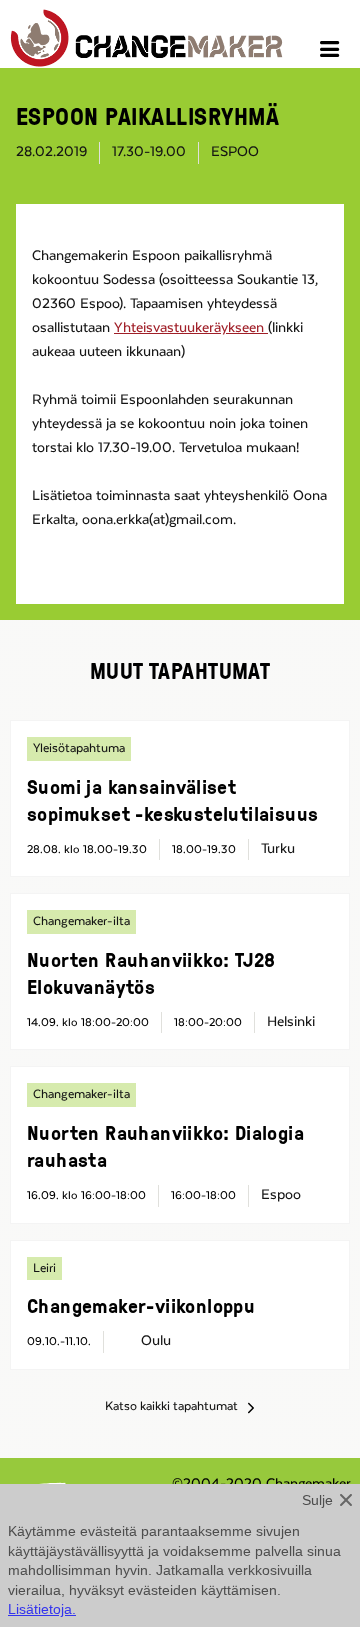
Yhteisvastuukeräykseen (191, 328)
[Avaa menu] (332, 52)
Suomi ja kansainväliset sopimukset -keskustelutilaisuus (172, 799)
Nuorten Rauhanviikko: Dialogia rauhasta (165, 1145)
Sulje (317, 1500)
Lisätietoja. (42, 1609)
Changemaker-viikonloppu (141, 1305)
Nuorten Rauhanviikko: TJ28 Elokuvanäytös (151, 972)
